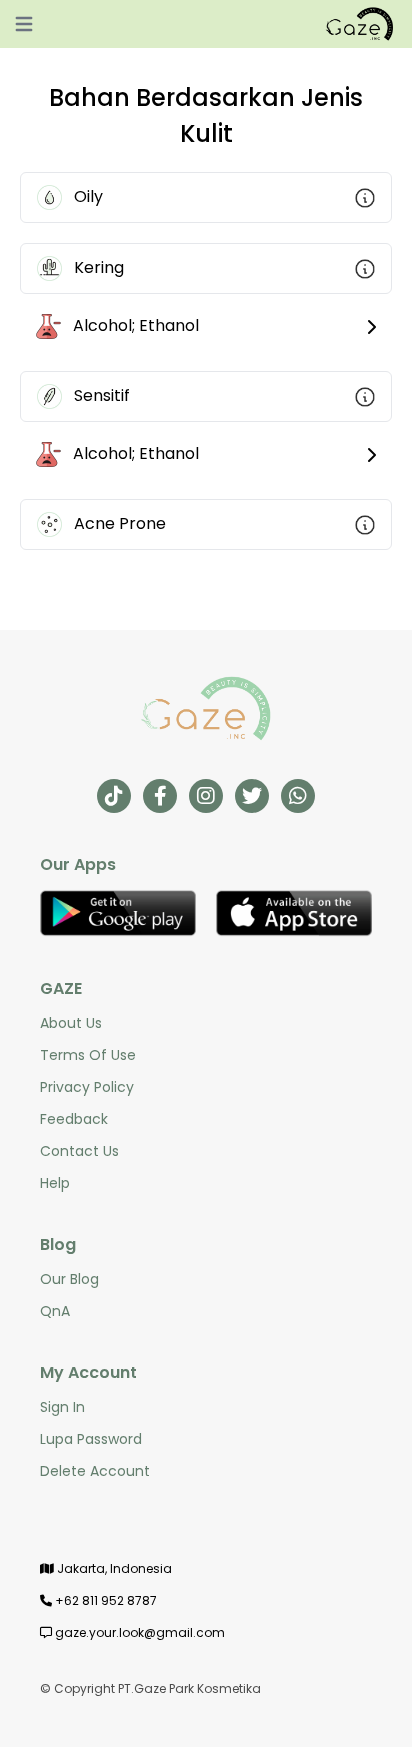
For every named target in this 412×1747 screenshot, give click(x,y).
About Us (71, 1023)
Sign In (62, 1407)
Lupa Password (91, 1439)
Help (55, 1183)
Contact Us (79, 1151)
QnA (55, 1311)
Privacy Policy (87, 1087)
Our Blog (69, 1279)
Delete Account (95, 1471)
